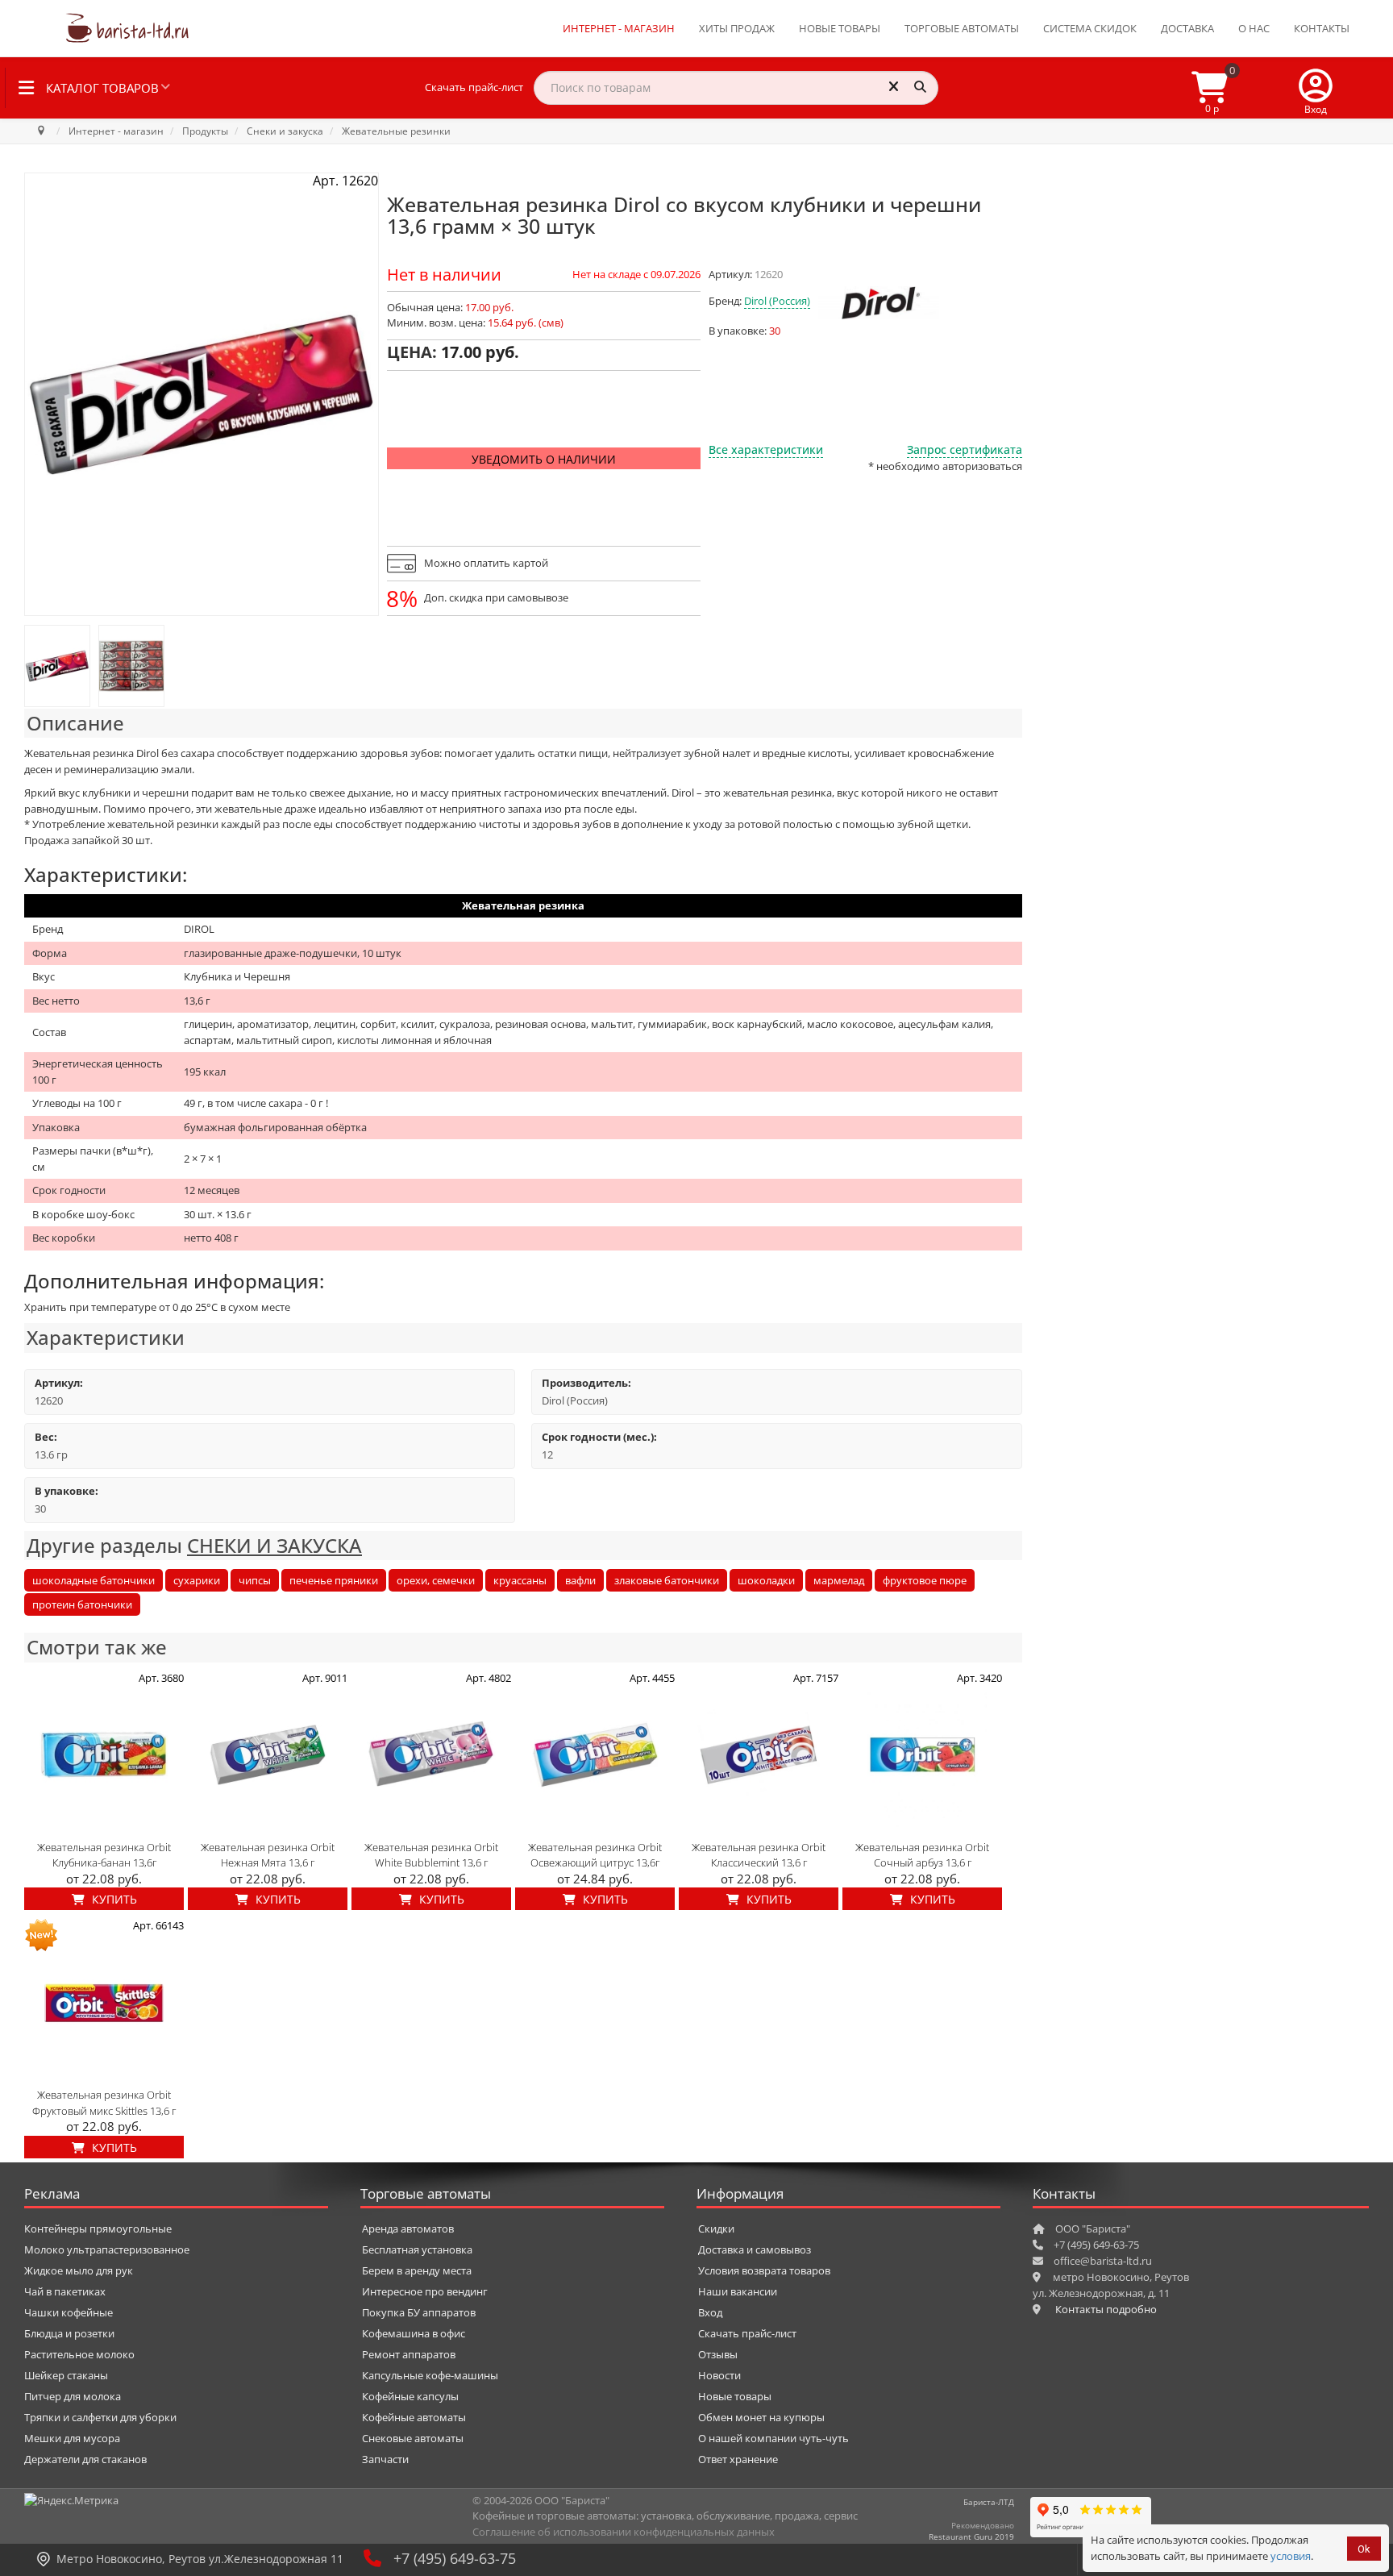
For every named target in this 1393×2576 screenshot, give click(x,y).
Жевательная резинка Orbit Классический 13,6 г (759, 1855)
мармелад (839, 1580)
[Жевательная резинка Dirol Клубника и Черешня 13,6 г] (57, 666)
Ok (1364, 2549)
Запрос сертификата (965, 449)
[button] (1316, 88)
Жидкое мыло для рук (79, 2270)
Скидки (716, 2229)
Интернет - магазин (619, 28)
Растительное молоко (79, 2354)
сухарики (197, 1580)
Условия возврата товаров (764, 2270)
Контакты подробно (1106, 2309)
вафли (580, 1580)
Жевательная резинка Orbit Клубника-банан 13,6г (104, 1855)
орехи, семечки (436, 1580)
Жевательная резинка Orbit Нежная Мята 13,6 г (268, 1855)
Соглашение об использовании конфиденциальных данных (624, 2532)
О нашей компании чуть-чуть (773, 2438)
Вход (710, 2312)
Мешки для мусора (72, 2438)
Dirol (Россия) (777, 301)
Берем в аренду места (417, 2270)
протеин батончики (82, 1604)
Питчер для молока (73, 2396)
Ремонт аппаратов (409, 2354)
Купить (113, 1899)
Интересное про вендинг (425, 2291)
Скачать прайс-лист (474, 87)
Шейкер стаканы (66, 2375)
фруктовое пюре (925, 1580)
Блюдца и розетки (69, 2333)
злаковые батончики (667, 1580)
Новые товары (840, 28)
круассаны (520, 1580)
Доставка (1187, 28)
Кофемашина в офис (414, 2333)
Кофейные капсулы (410, 2396)
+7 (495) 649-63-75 (455, 2558)
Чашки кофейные (69, 2312)
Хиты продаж (737, 28)
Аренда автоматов (408, 2229)
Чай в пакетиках (65, 2291)
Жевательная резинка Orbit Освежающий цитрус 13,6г (595, 1855)
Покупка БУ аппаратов (419, 2312)
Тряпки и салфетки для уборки (100, 2417)
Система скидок (1090, 28)
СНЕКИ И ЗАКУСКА (274, 1545)
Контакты (1322, 28)
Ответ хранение (738, 2459)
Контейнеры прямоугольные (98, 2229)
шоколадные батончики (94, 1580)
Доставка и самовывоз (755, 2249)
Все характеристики (766, 449)
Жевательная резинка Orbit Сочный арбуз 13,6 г (922, 1855)
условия (1291, 2556)
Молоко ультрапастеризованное (107, 2249)
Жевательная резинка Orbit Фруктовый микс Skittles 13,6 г (104, 2103)
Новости (719, 2375)
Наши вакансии (738, 2291)
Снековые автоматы (413, 2438)
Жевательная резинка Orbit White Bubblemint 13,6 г (431, 1855)
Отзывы (718, 2354)
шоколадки (766, 1580)
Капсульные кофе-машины (430, 2375)
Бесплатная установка (417, 2249)
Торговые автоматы (962, 28)
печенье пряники (334, 1580)
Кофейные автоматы (414, 2417)
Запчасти (385, 2459)
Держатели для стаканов (85, 2459)
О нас (1254, 28)
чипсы (255, 1580)
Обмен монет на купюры (761, 2417)
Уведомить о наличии (544, 459)
